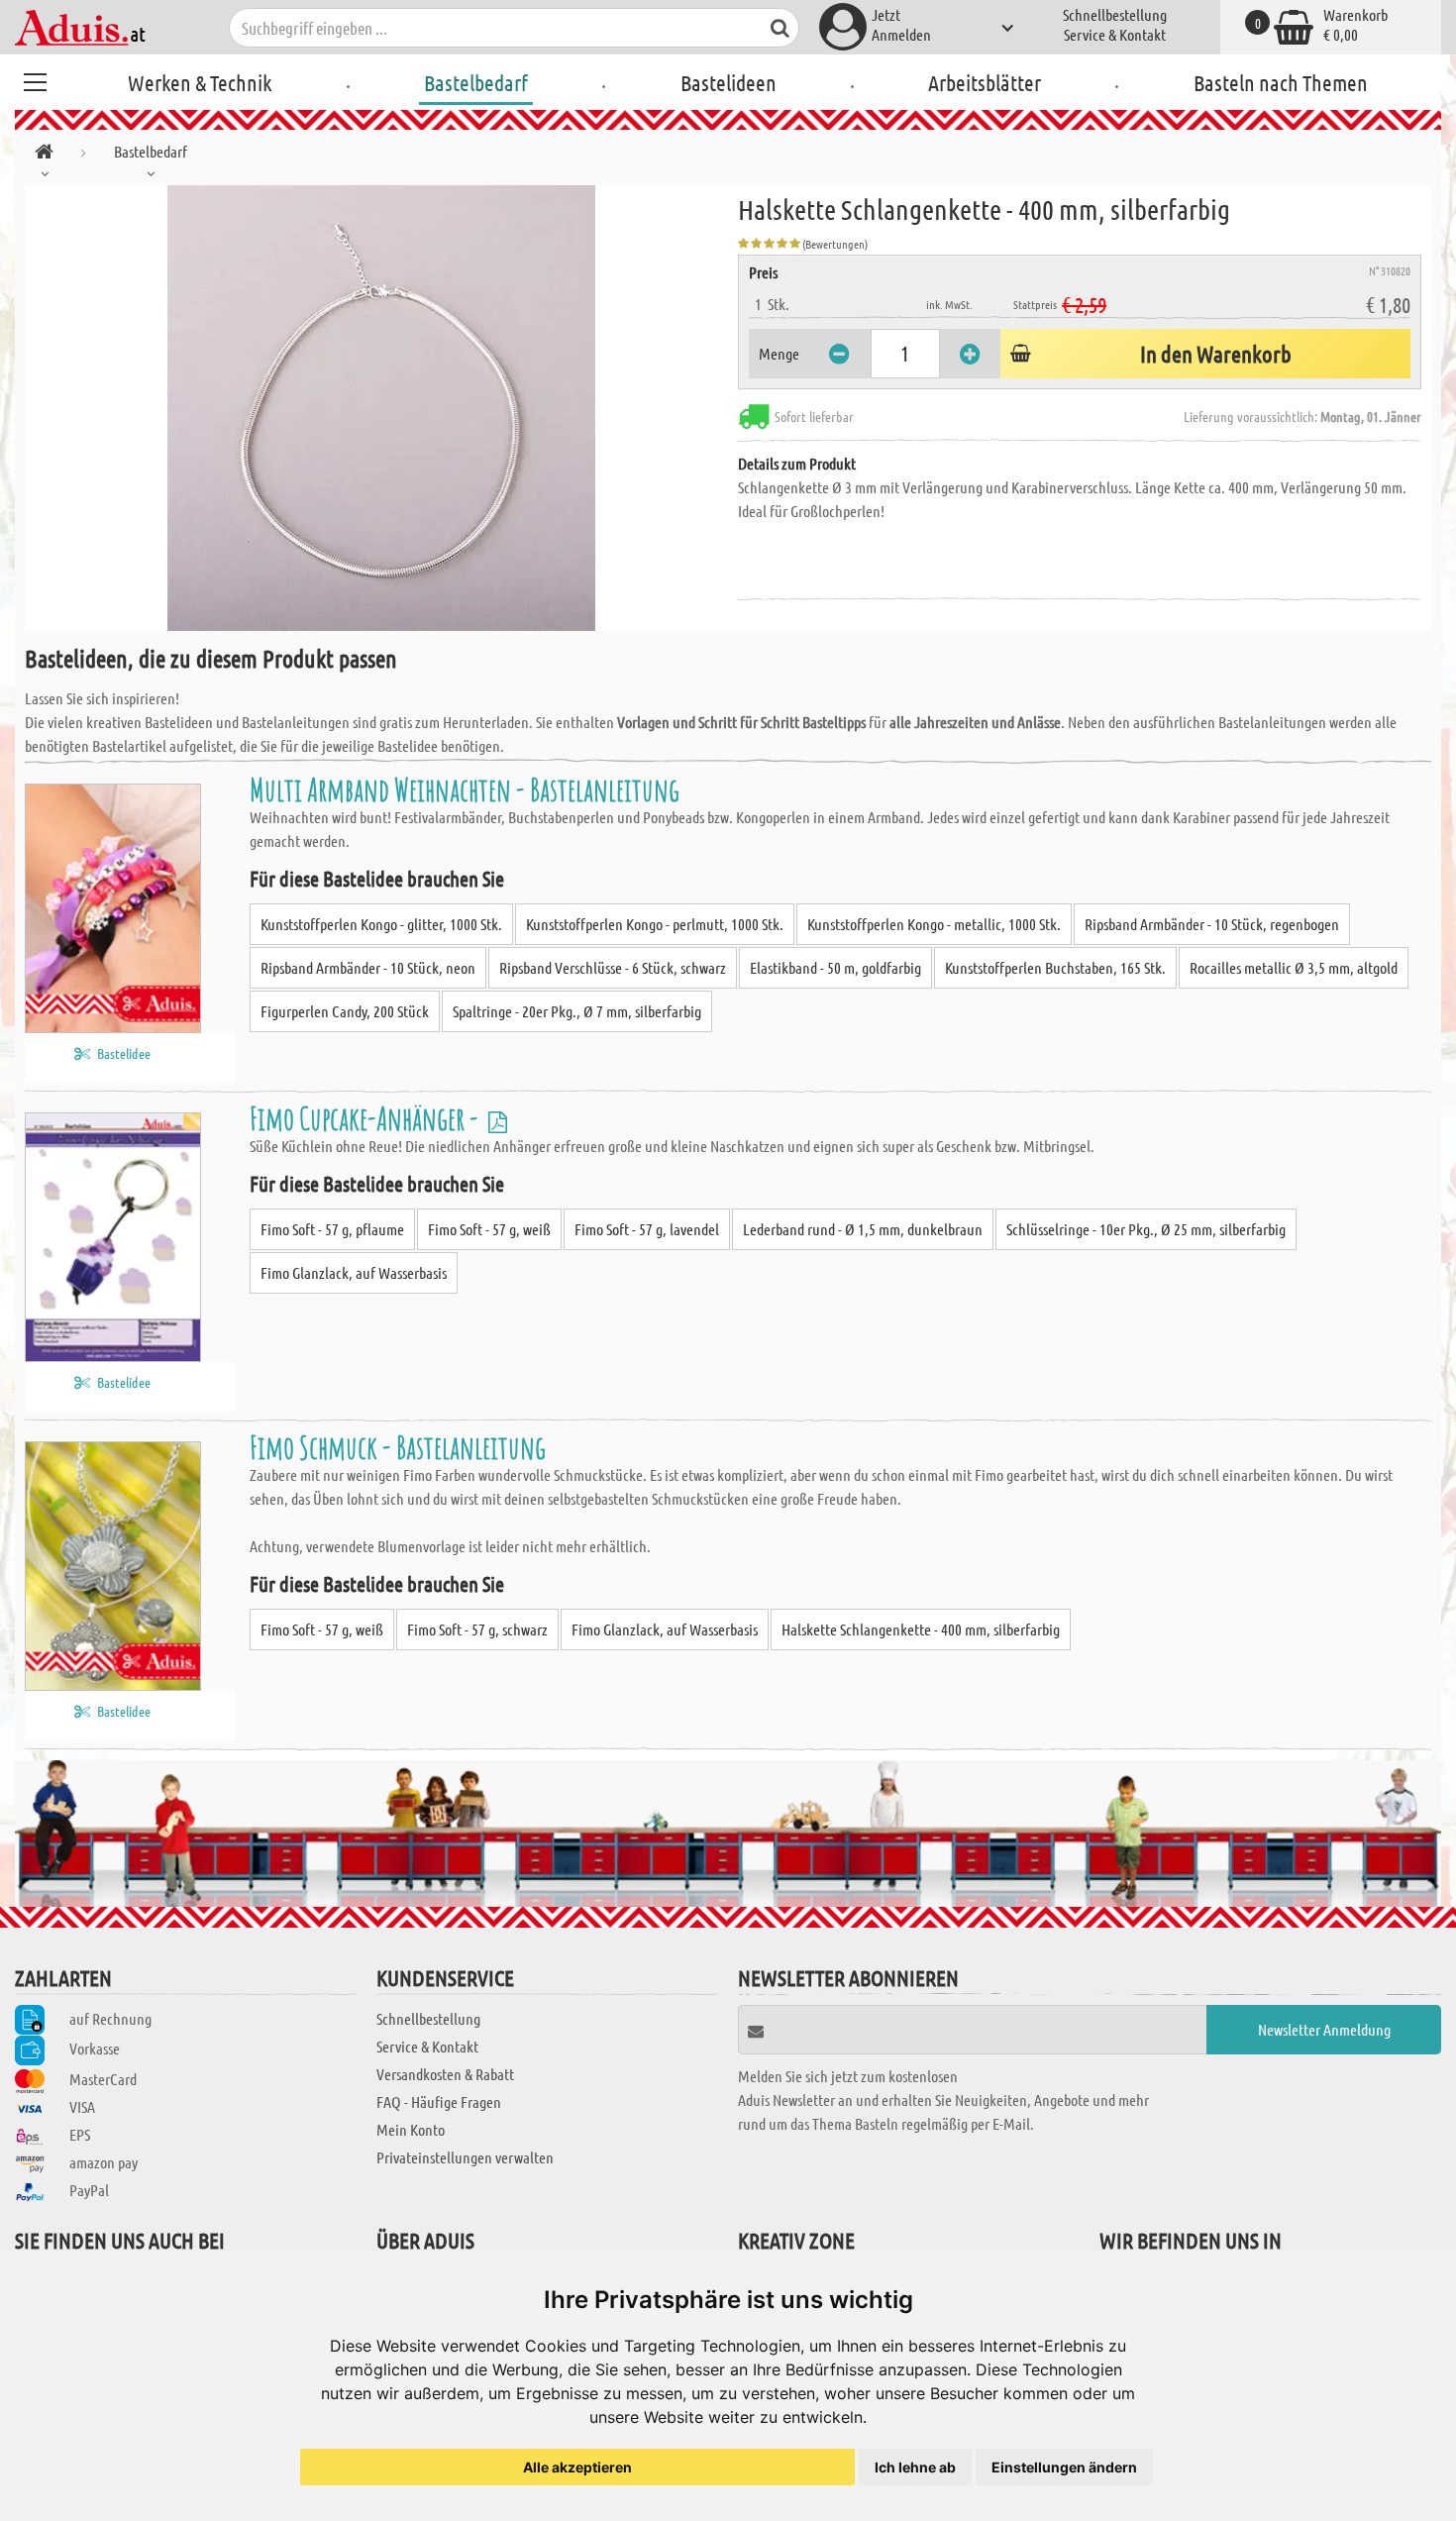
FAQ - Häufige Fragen (439, 2101)
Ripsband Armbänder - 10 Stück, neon (368, 967)
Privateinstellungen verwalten (465, 2157)
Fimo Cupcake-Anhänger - (366, 1118)
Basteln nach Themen (1281, 82)
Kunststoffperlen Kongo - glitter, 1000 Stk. (381, 924)
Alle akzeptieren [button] (577, 2467)
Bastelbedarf (476, 82)
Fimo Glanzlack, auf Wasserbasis (354, 1272)
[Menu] (35, 79)
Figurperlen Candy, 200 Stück (345, 1011)
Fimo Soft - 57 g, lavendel (647, 1229)
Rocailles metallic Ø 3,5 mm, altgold (1294, 967)
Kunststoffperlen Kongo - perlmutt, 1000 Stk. (655, 924)
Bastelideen (728, 82)
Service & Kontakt (1115, 34)
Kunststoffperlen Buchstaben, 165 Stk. (1055, 967)
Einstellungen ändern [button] (1064, 2467)
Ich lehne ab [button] (915, 2467)
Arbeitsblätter (985, 82)
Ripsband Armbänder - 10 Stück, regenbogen (1212, 924)
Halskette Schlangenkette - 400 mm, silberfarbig (921, 1629)
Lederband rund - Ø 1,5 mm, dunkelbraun (863, 1229)
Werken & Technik (200, 82)
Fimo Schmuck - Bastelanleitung (398, 1447)
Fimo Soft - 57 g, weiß (489, 1229)
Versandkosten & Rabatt (445, 2074)
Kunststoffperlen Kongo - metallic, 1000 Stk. (934, 924)
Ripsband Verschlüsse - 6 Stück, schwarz (613, 967)
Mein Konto (411, 2129)
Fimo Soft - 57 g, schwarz (477, 1629)
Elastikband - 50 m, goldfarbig (835, 967)
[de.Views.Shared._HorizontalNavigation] (44, 155)
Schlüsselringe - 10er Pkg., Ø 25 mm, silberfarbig (1146, 1229)
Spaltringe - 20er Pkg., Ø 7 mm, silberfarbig (577, 1011)
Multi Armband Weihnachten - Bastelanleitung (465, 789)
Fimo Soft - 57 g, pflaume (332, 1229)
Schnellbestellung (1115, 14)
